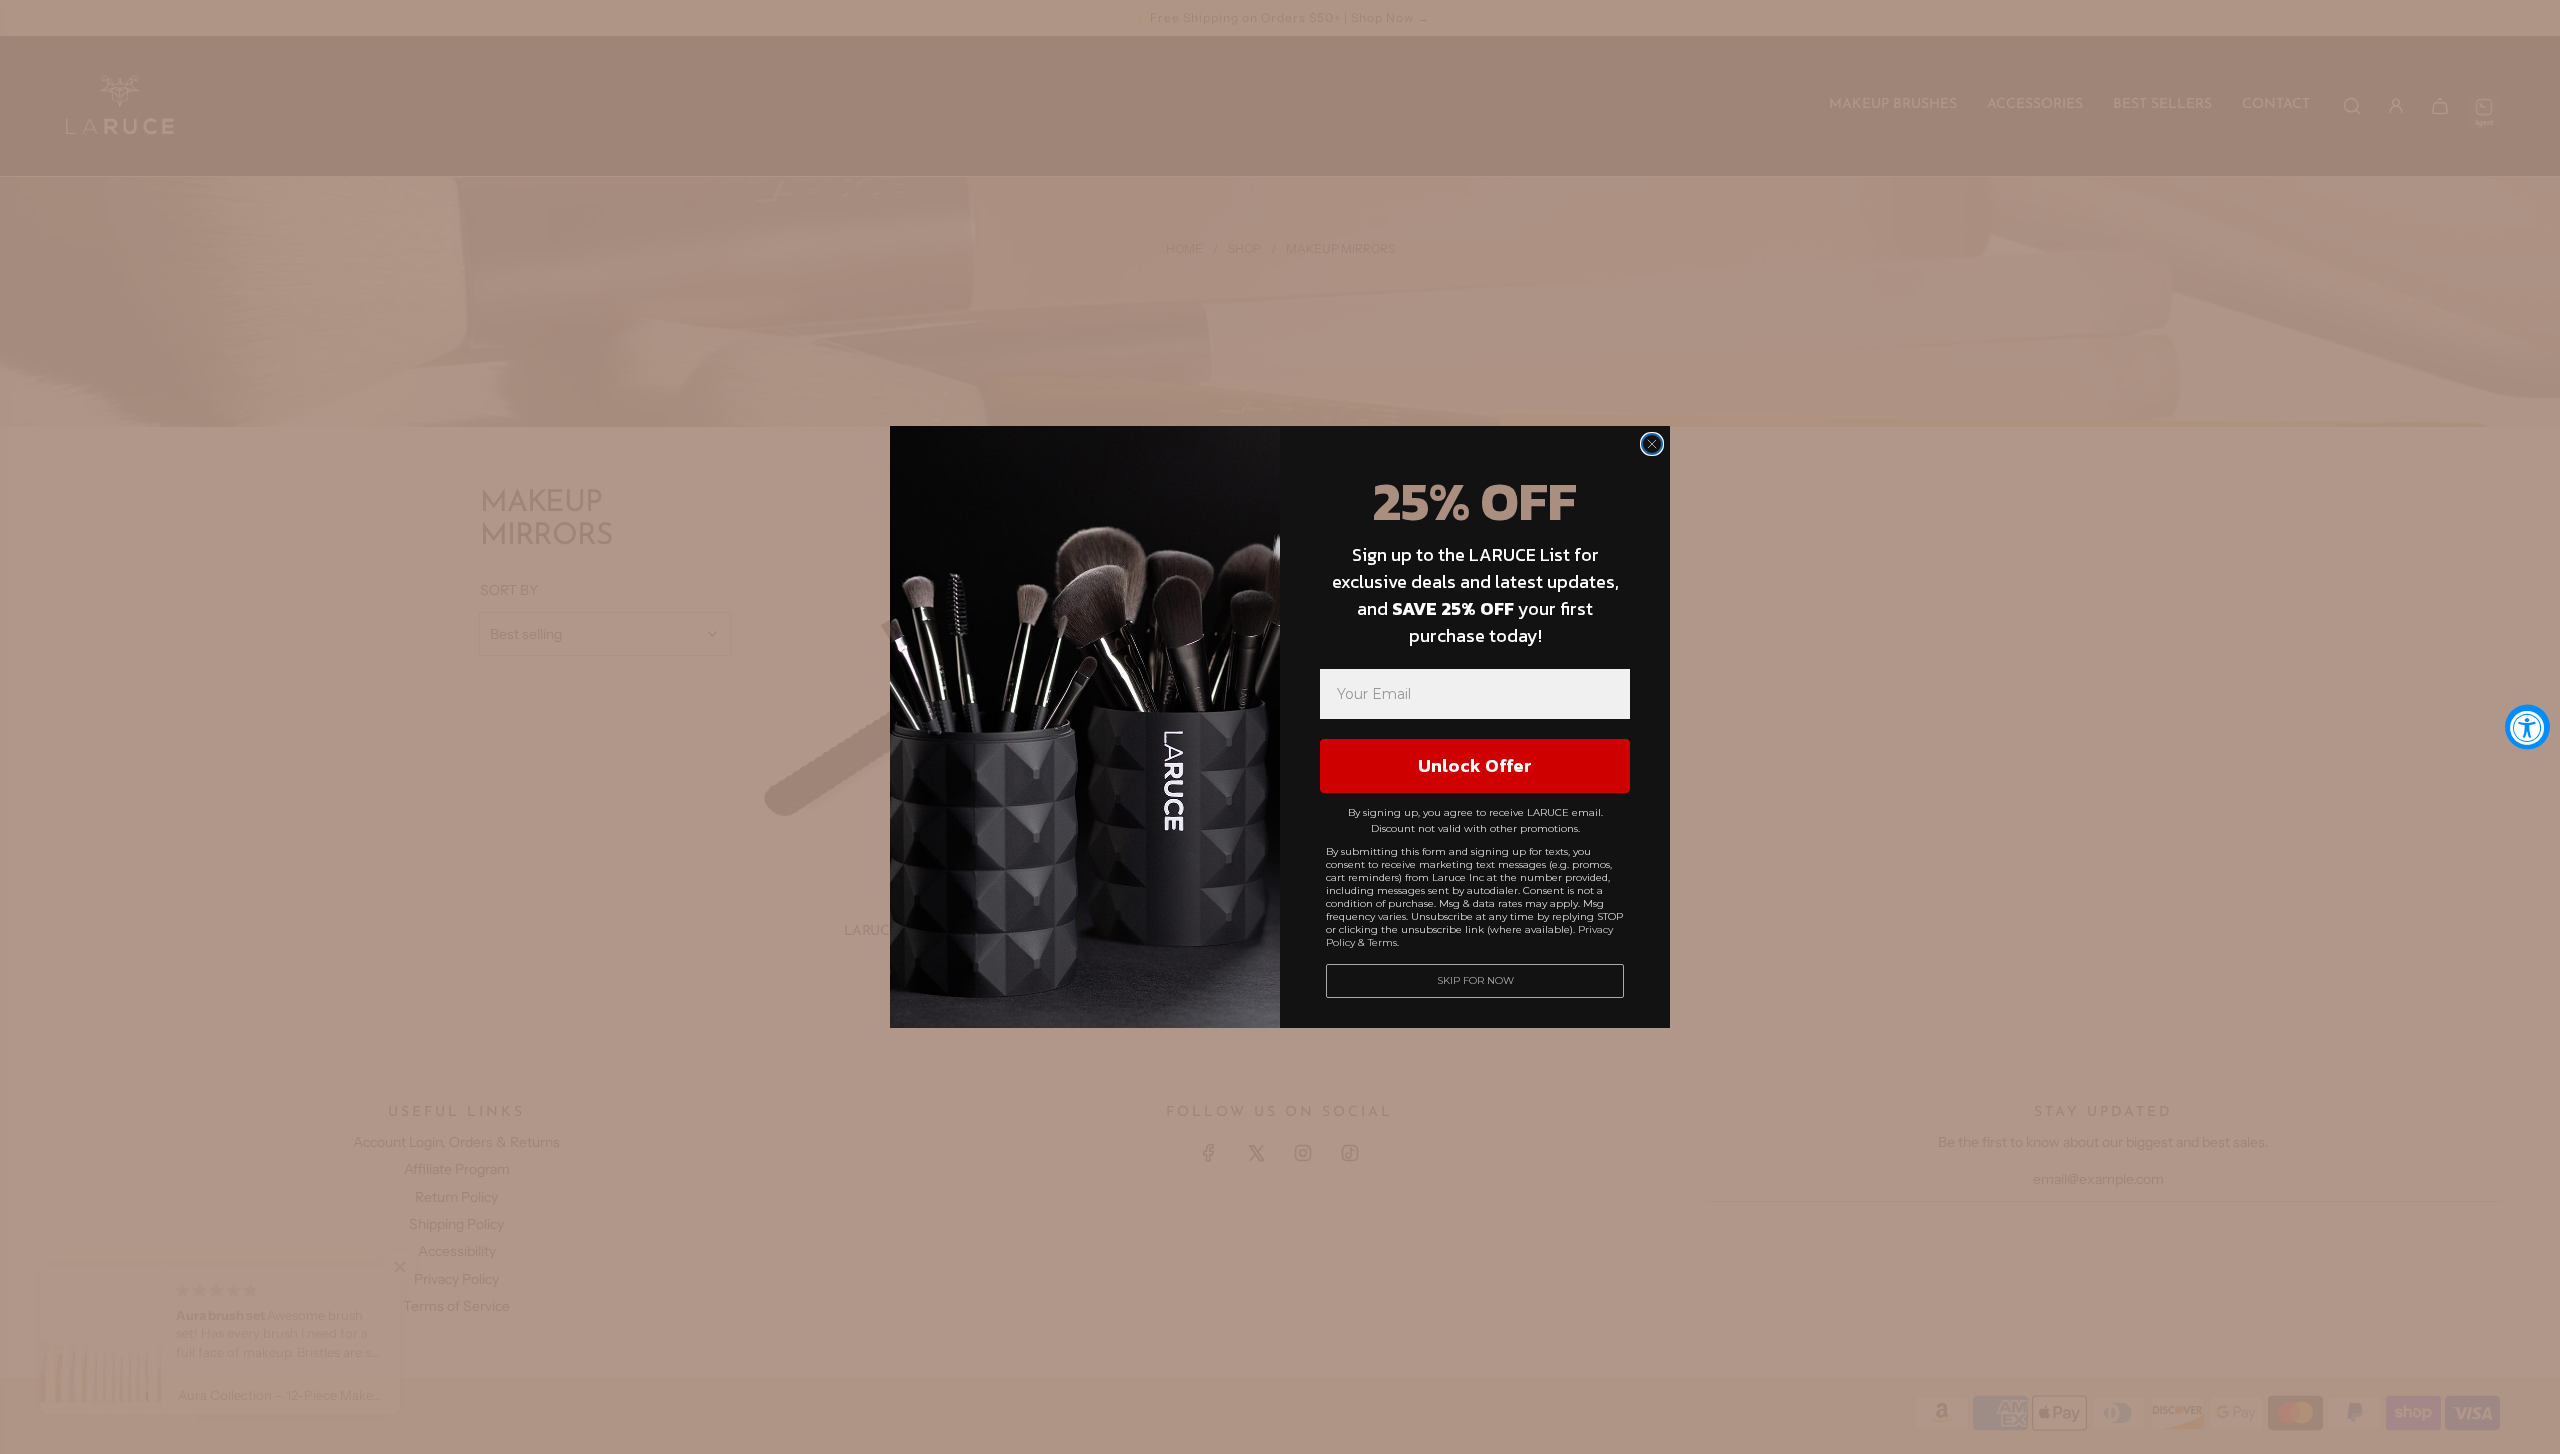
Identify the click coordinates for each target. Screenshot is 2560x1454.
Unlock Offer (1475, 765)
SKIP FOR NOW (1475, 980)
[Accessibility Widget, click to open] (2527, 727)
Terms (1382, 942)
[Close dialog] (1652, 444)
